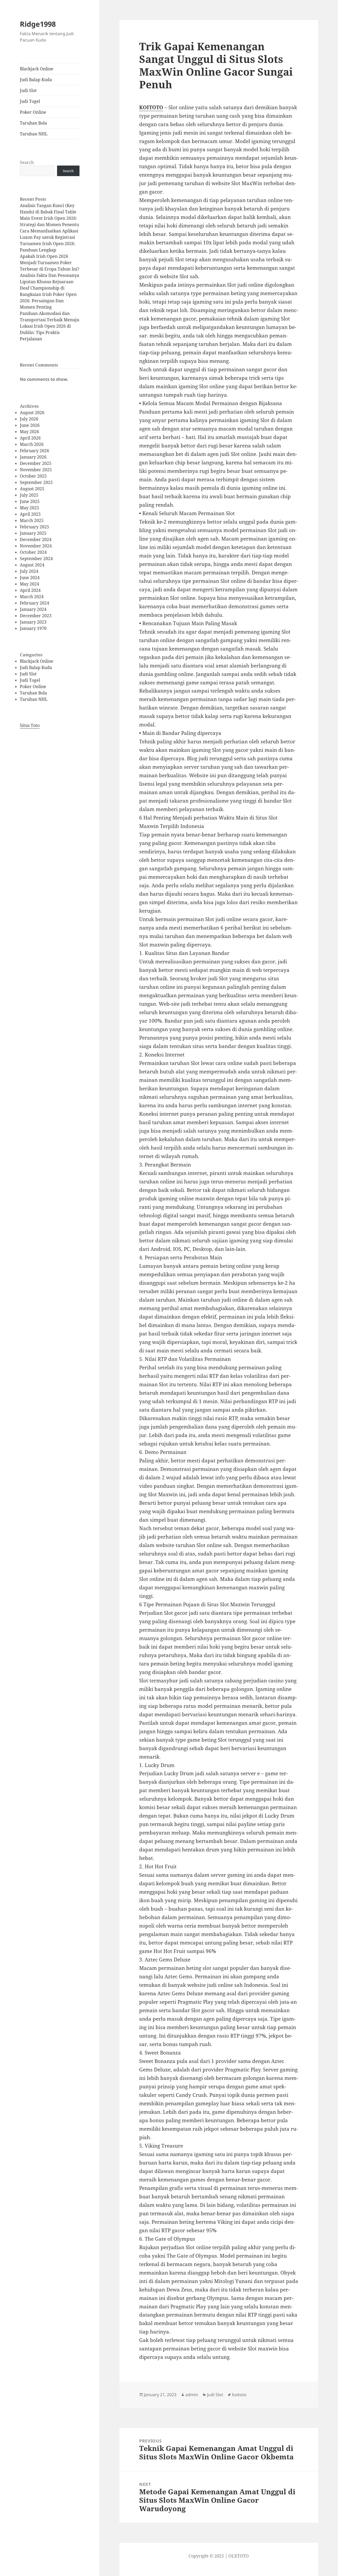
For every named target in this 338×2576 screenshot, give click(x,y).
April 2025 (30, 514)
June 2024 (30, 578)
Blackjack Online (37, 69)
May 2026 (29, 432)
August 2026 (32, 413)
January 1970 (33, 628)
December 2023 (36, 616)
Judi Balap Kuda (36, 80)
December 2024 (36, 539)
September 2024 (36, 559)
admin (192, 2395)
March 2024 (32, 597)
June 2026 (30, 425)
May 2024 (29, 584)
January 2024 (33, 609)
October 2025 (33, 476)
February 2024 (34, 603)
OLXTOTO (239, 2556)
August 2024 (32, 565)
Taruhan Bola (33, 123)
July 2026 (29, 419)
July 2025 (29, 495)
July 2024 (29, 571)
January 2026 (33, 457)
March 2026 (32, 444)
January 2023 (33, 622)
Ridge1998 (38, 24)
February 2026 (34, 451)
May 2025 (29, 508)
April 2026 (30, 438)
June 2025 (30, 501)
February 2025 (34, 527)
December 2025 (36, 463)
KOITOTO (151, 107)
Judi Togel (30, 101)
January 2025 (33, 533)
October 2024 (33, 552)
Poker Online (33, 112)
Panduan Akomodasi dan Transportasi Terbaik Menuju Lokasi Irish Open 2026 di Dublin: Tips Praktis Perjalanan (50, 326)
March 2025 (32, 520)
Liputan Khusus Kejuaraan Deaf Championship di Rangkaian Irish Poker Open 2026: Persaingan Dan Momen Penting (48, 294)
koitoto (239, 2395)
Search (27, 162)
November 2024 (36, 546)
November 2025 (36, 470)
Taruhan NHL (34, 134)
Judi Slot (28, 90)
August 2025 (32, 489)
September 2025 (36, 482)
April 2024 (30, 590)
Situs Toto (30, 725)
